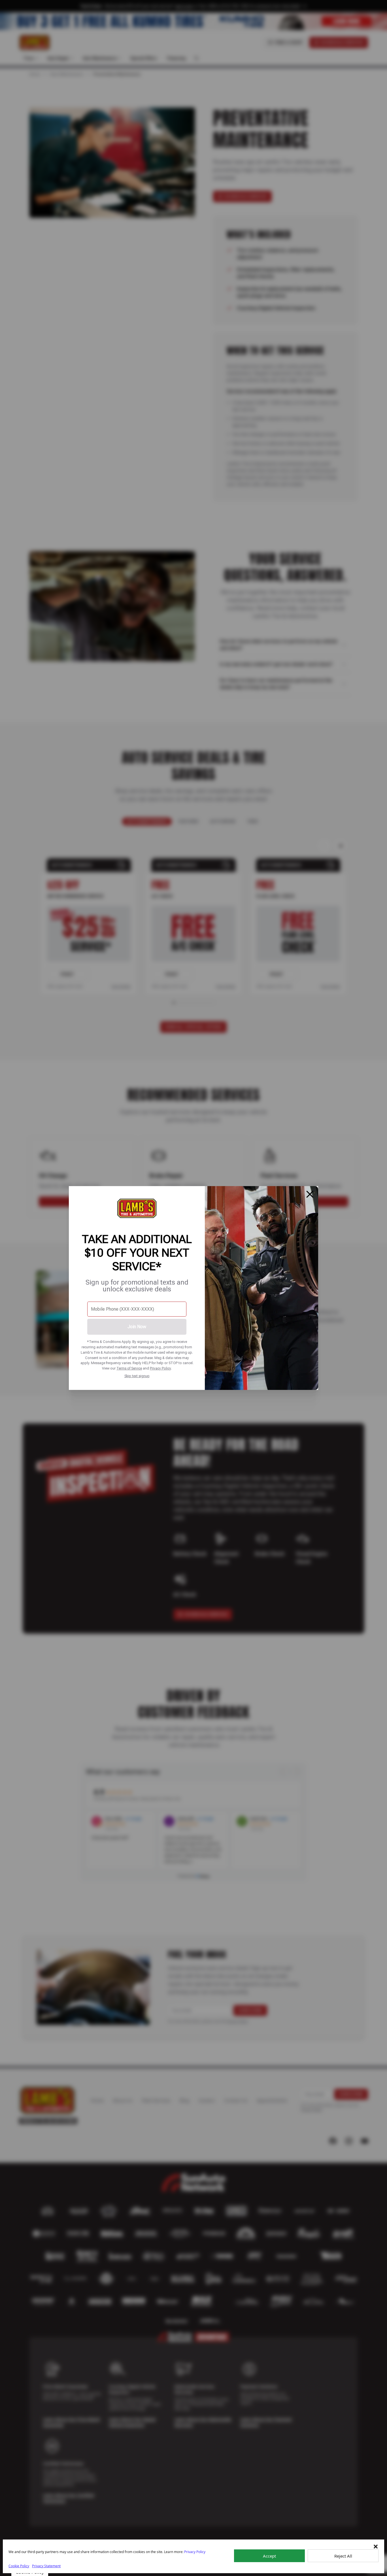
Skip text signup (137, 1376)
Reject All (343, 2556)
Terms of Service (129, 1368)
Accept (269, 2556)
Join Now (137, 1327)
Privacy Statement (46, 2566)
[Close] (310, 1194)
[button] (376, 2547)
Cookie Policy (19, 2566)
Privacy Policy (160, 1368)
